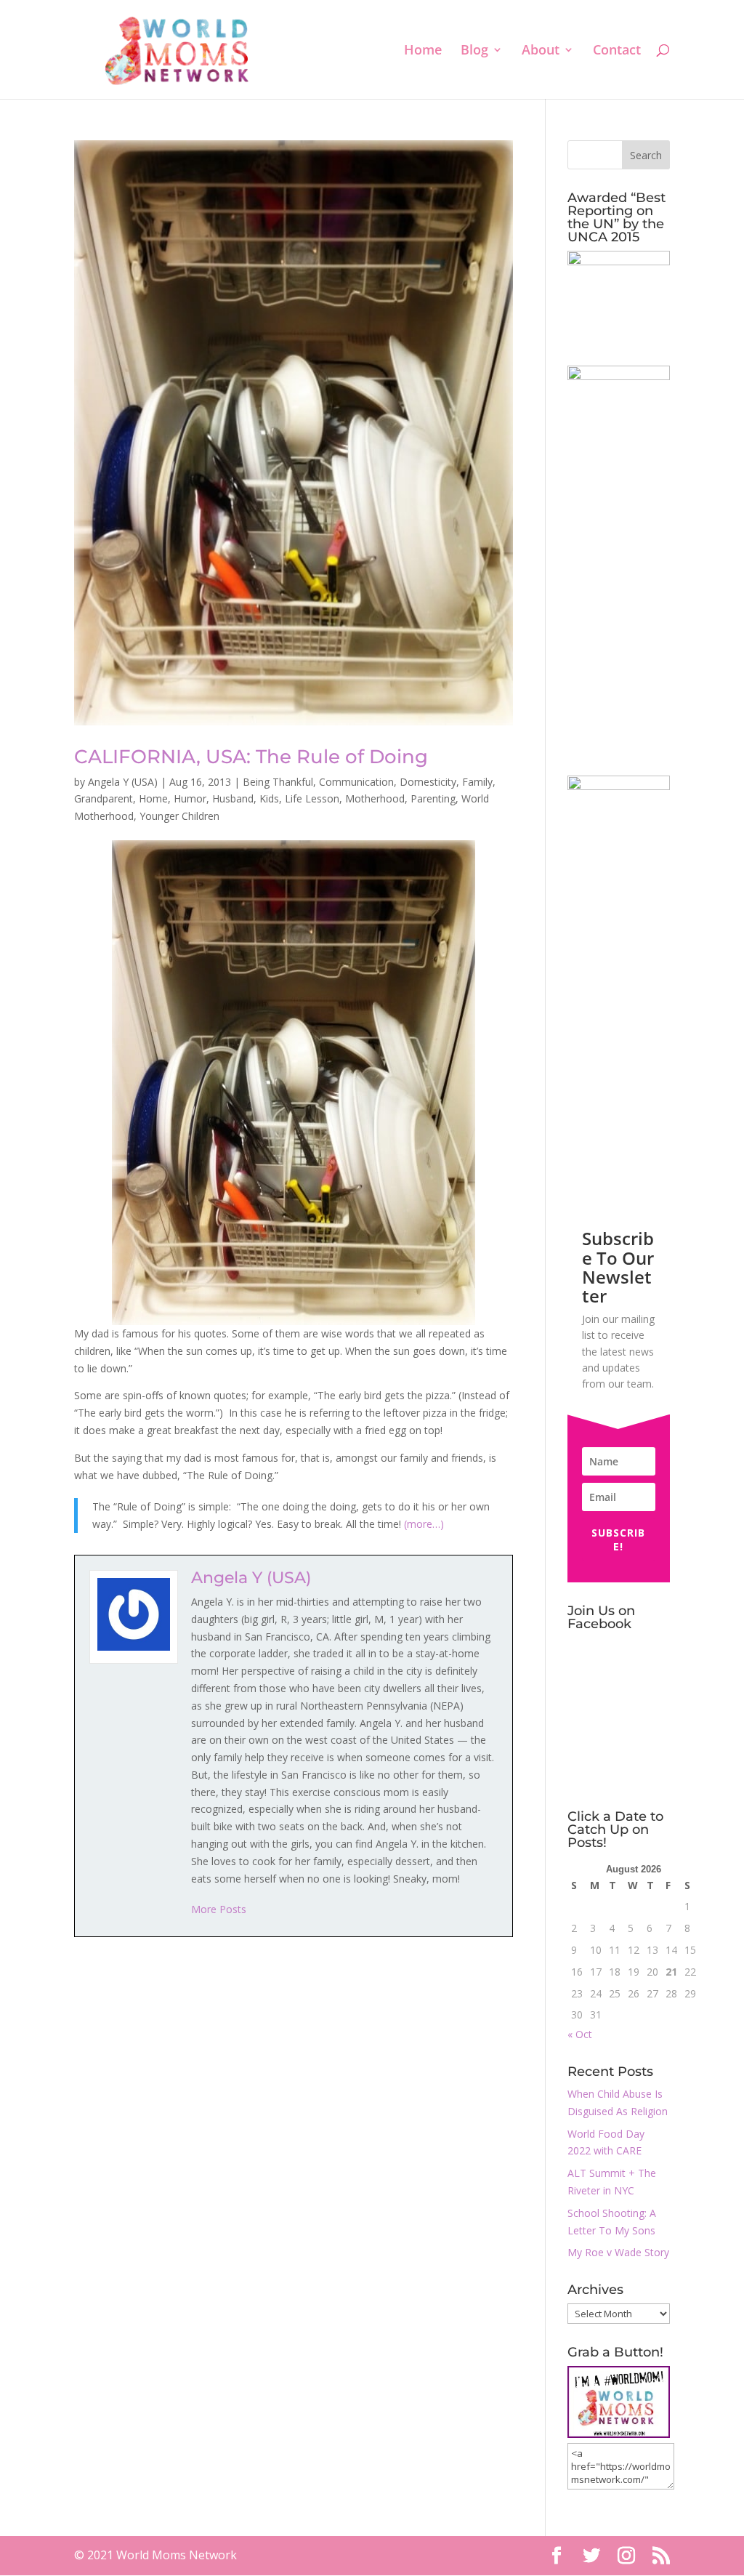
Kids (269, 798)
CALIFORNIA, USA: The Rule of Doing (251, 757)
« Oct (580, 2034)
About (541, 51)
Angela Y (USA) (123, 782)
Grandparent (104, 798)
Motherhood (375, 798)
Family (477, 782)
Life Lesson (312, 798)
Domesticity (428, 782)
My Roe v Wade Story (618, 2252)
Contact (617, 51)
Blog (474, 51)
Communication (356, 782)
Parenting (433, 798)
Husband (233, 798)
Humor (190, 798)
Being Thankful (278, 782)
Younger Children (179, 816)
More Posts (219, 1909)
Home (423, 51)
